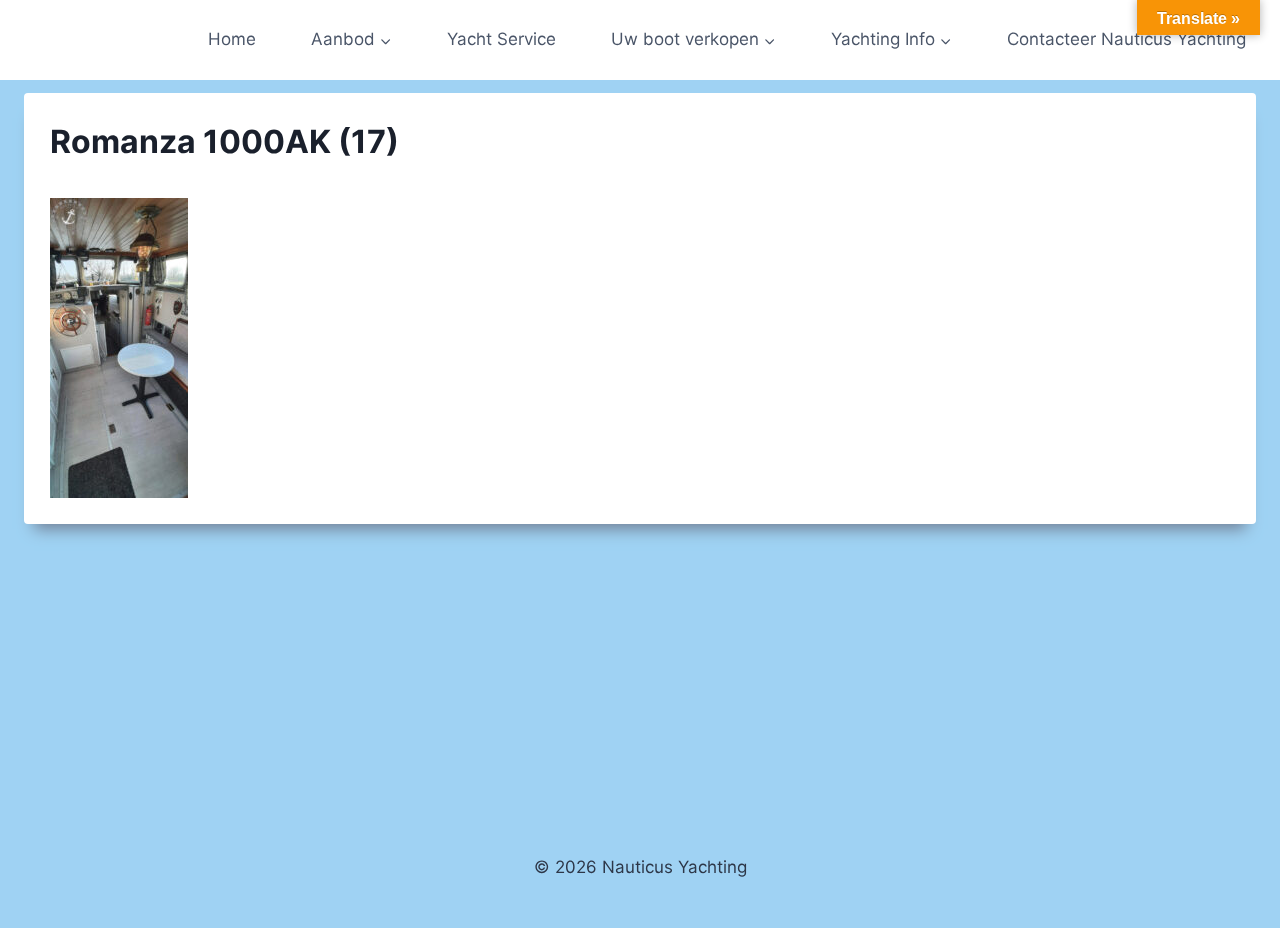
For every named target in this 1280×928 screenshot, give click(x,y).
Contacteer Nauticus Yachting (1126, 39)
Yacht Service (501, 39)
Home (232, 39)
